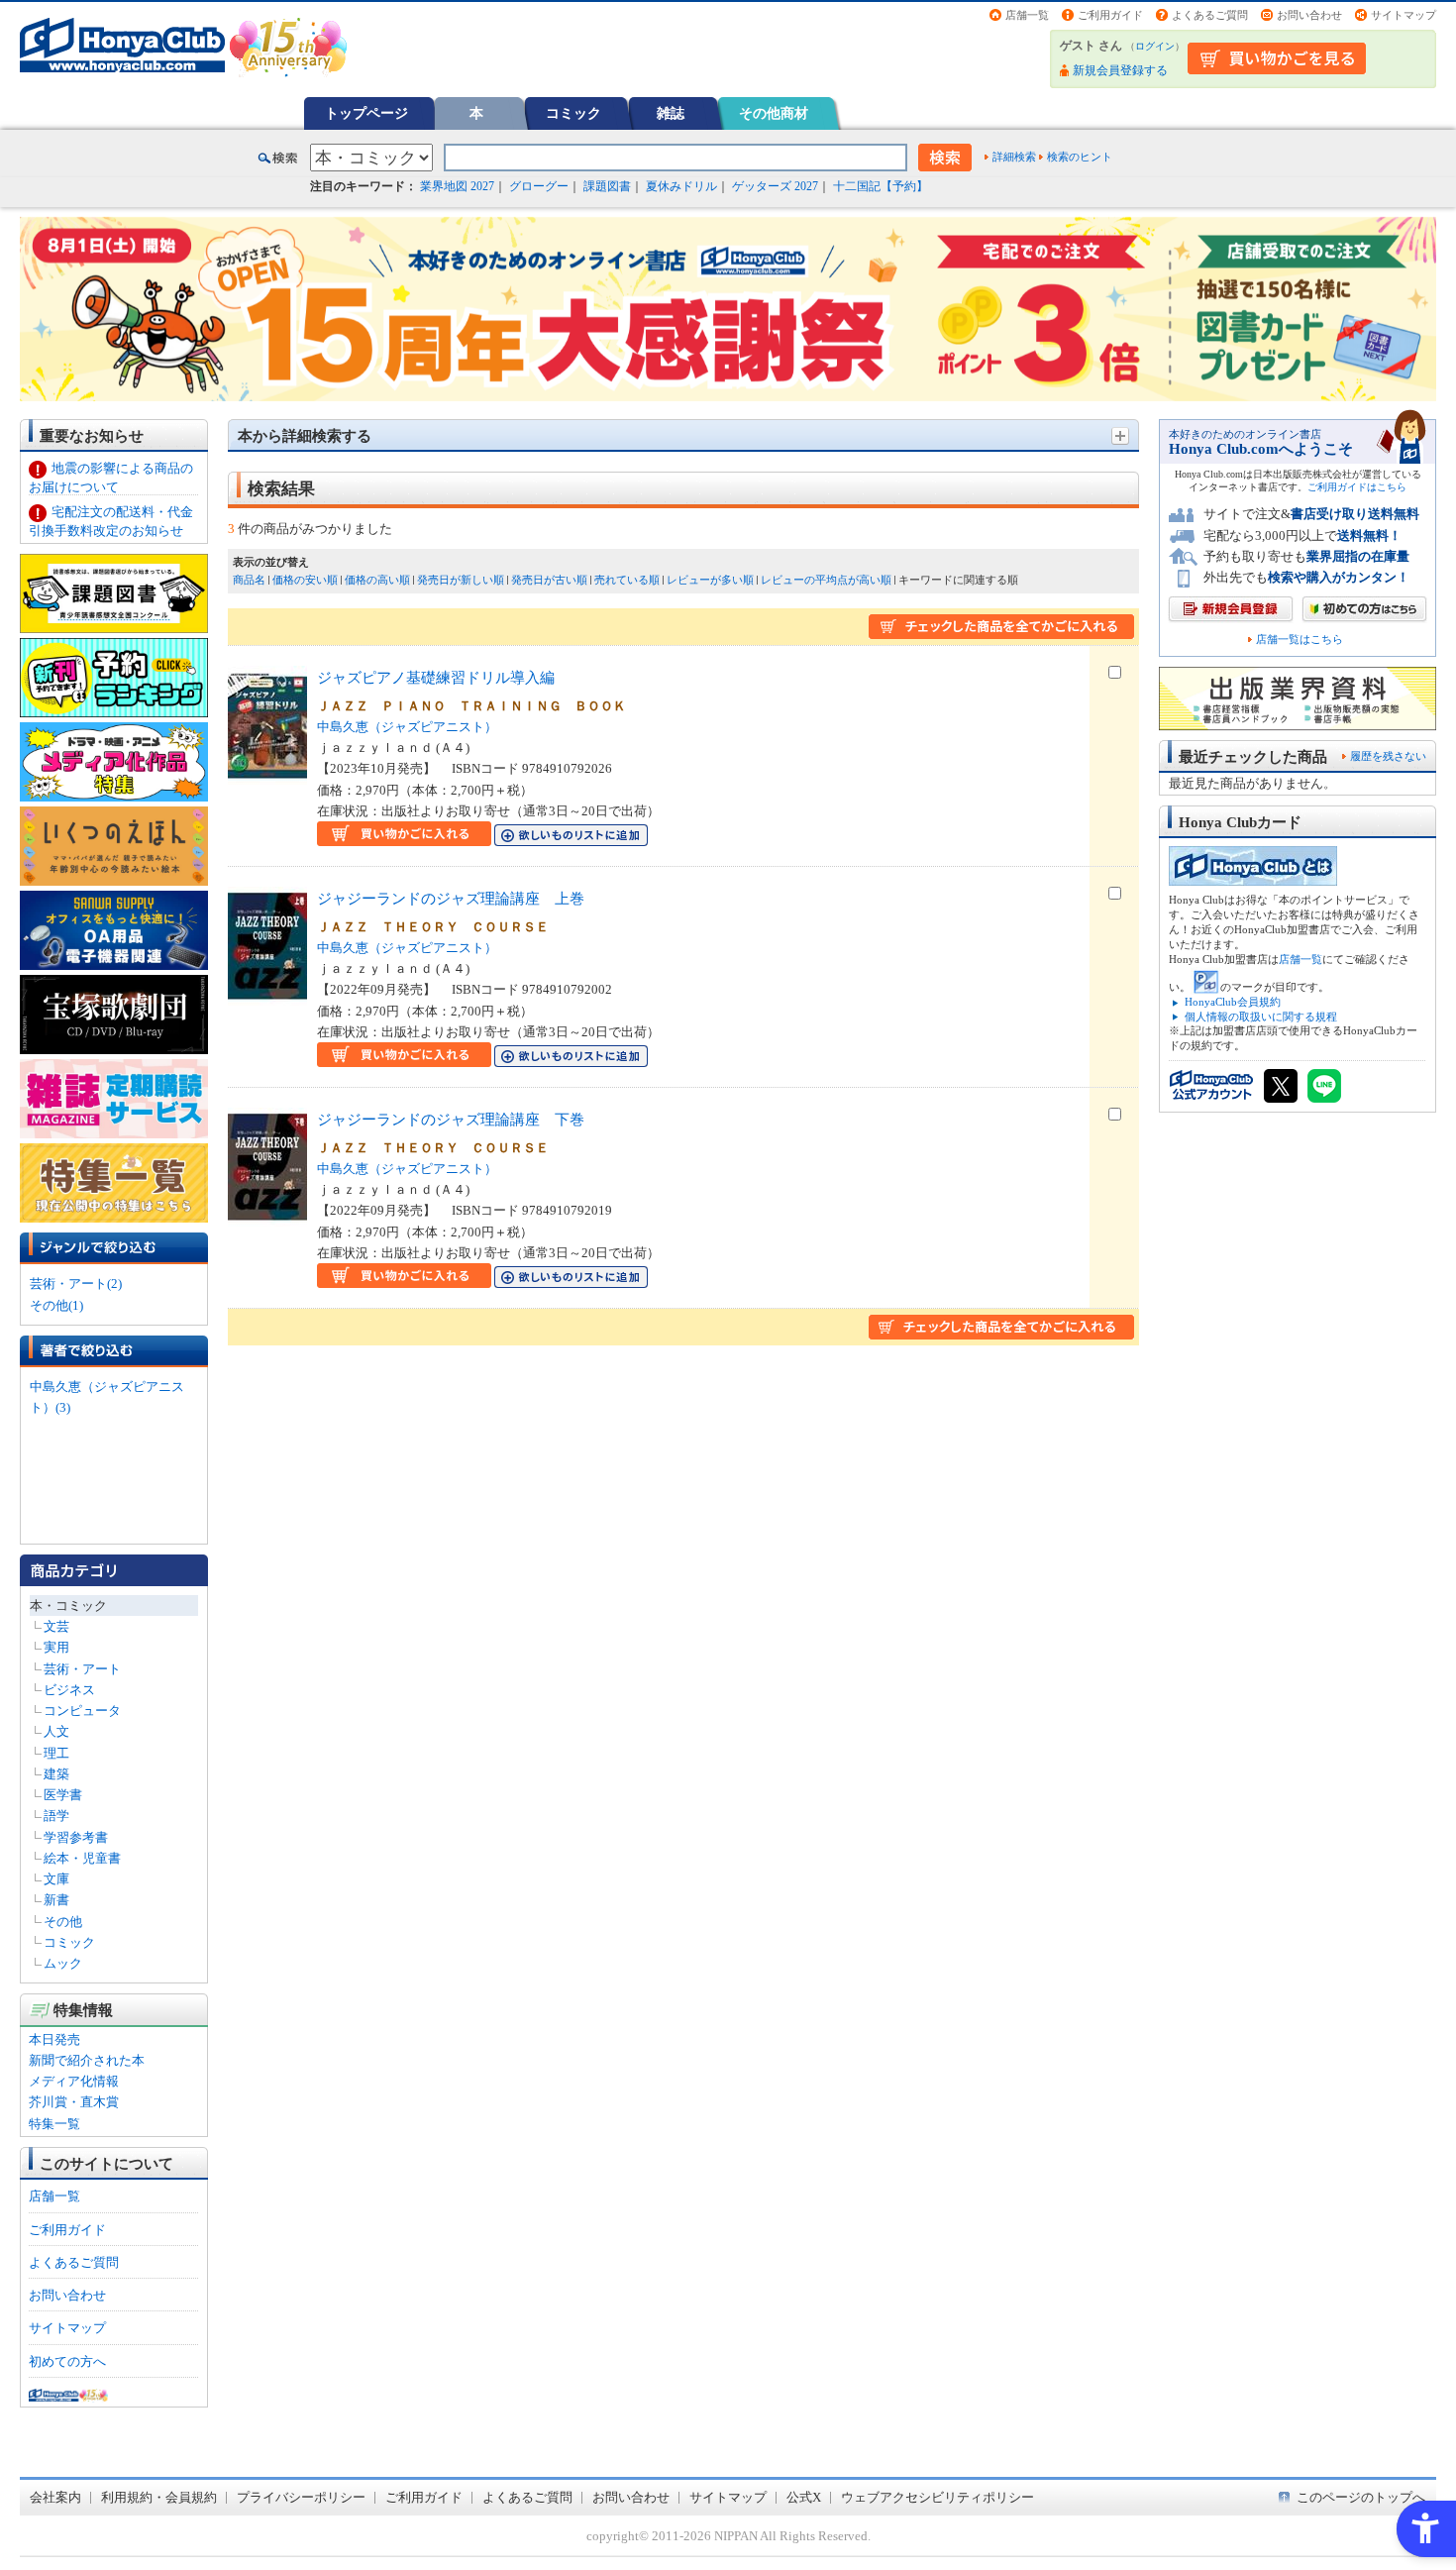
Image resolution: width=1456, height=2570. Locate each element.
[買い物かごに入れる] (404, 836)
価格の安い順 (305, 580)
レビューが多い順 (710, 580)
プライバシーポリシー (301, 2497)
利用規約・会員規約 (159, 2497)
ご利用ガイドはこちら (1357, 487)
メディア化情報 (74, 2081)
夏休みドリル (681, 186)
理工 (56, 1753)
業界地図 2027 (457, 186)
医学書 (63, 1795)
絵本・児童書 (82, 1858)
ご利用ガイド (1110, 15)
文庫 (56, 1879)
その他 (63, 1922)
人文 (56, 1731)
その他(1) (56, 1305)
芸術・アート (82, 1669)
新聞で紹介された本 (87, 2060)
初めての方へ (67, 2361)
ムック (63, 1963)
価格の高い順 (377, 580)
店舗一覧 (1027, 15)
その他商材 (774, 113)
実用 (56, 1647)
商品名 (249, 580)
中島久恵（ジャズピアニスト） (407, 727)
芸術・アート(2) (76, 1284)
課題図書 (607, 186)
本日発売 (54, 2039)
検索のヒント (1080, 157)
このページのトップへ (1361, 2497)
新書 (56, 1900)
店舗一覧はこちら (1300, 640)
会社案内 (55, 2497)
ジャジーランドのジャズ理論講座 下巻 (451, 1119)
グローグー (539, 186)
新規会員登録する (1120, 70)
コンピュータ (82, 1711)
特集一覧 (54, 2124)
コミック (573, 113)
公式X (804, 2497)
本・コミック (68, 1606)
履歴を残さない (1388, 756)
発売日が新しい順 (461, 580)
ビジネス (69, 1690)
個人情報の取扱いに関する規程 (1261, 1017)
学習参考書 (76, 1837)
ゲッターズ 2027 (775, 186)
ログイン (1155, 46)
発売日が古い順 (549, 580)
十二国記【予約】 (881, 186)
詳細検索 (1014, 157)
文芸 (56, 1626)
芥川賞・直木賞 (74, 2102)
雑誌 (671, 113)
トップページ (366, 113)
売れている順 (627, 580)
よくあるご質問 (1210, 15)
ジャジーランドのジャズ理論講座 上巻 (451, 898)
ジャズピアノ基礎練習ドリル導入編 (436, 677)
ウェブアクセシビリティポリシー (937, 2497)
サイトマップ (1404, 15)
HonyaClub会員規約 (1233, 1002)
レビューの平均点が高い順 (826, 580)
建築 (56, 1774)
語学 (56, 1816)
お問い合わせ (1309, 15)
